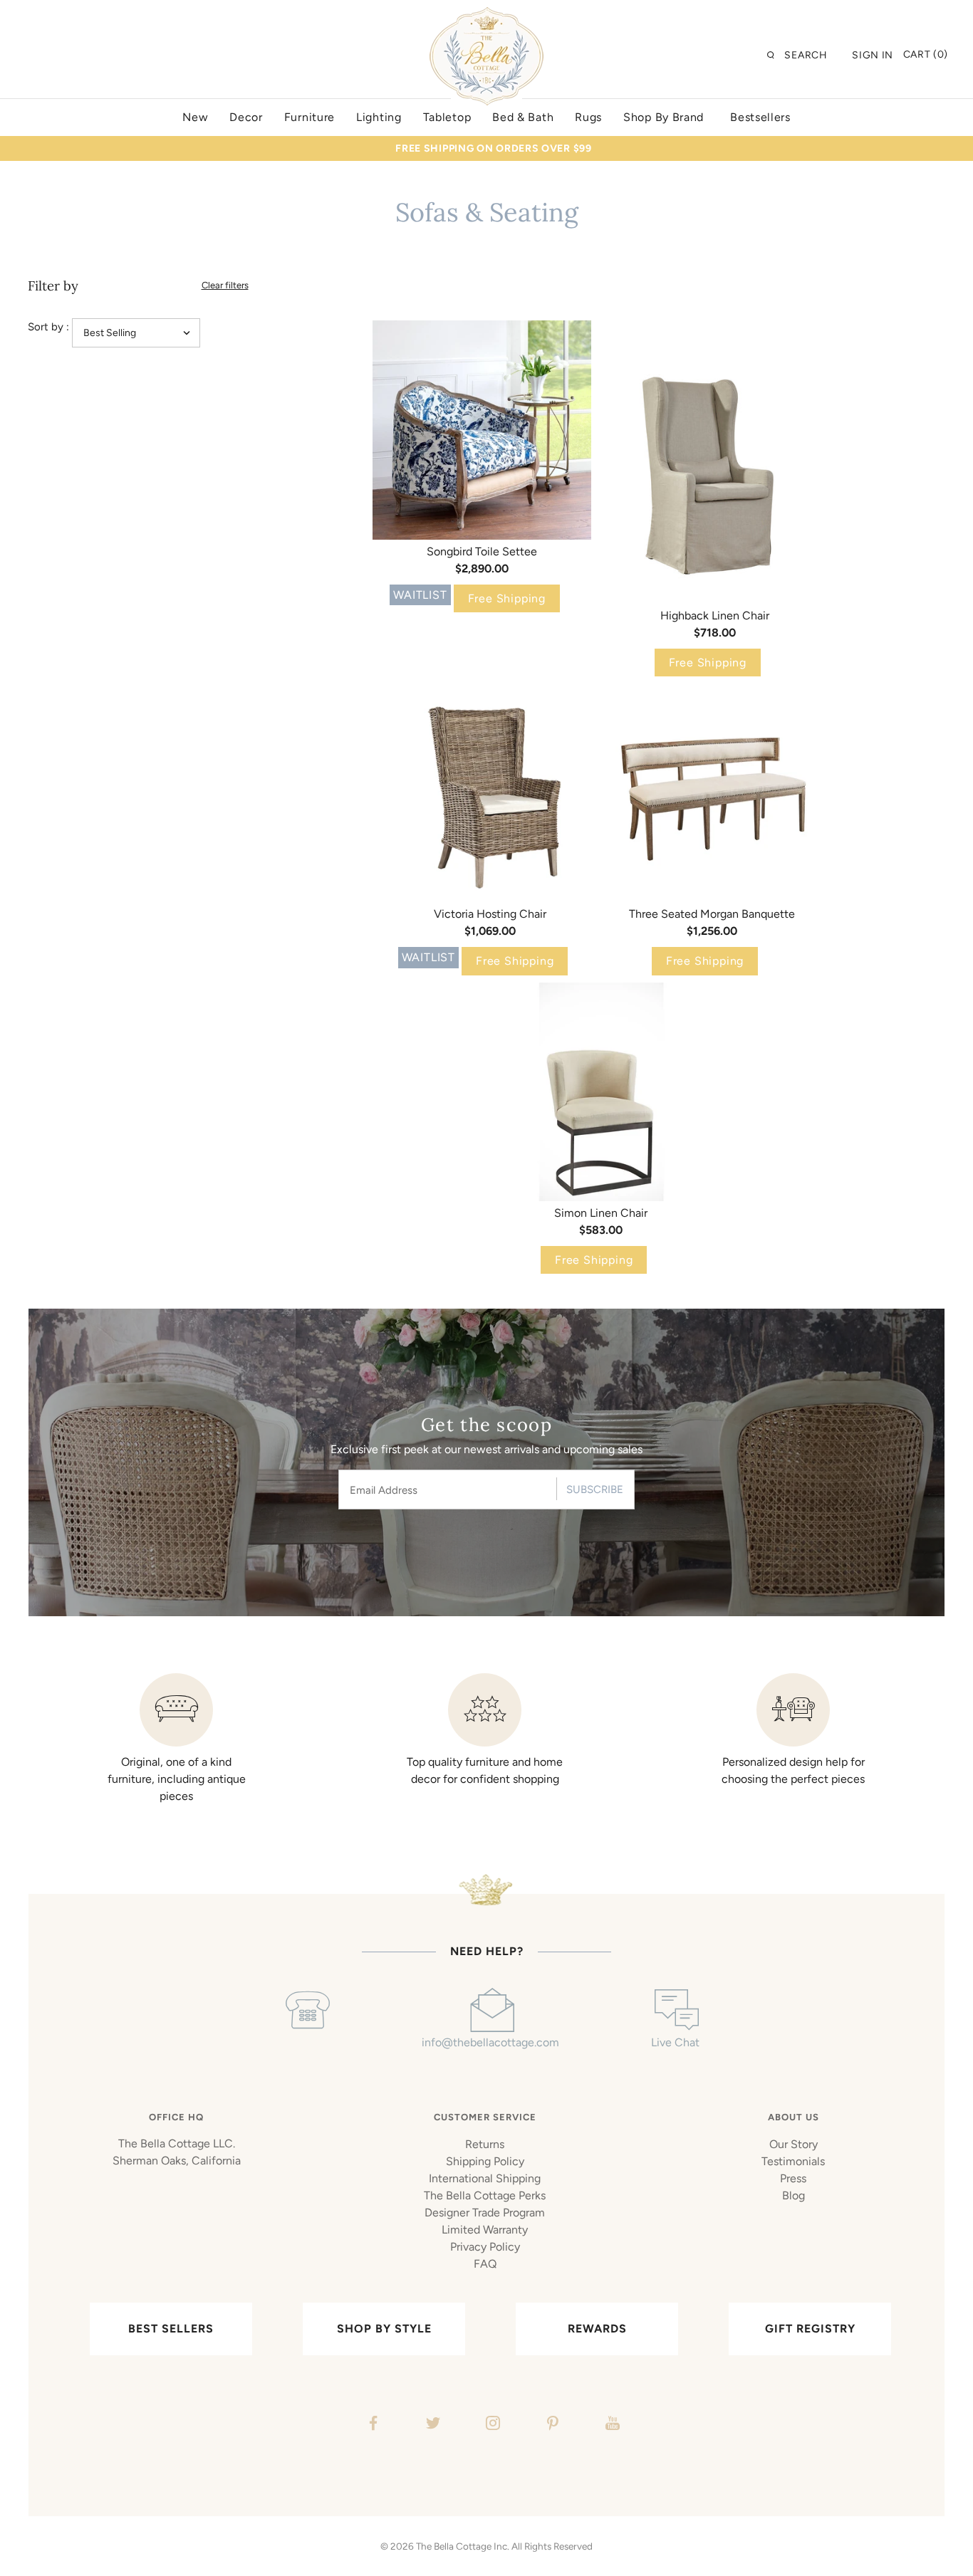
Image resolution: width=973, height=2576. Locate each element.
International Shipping (485, 2178)
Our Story (794, 2144)
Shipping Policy (485, 2161)
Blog (794, 2195)
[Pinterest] (551, 2425)
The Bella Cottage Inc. (463, 2546)
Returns (485, 2144)
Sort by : (48, 327)
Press (793, 2178)
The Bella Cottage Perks (485, 2195)
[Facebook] (371, 2425)
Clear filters (225, 285)
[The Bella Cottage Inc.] (486, 16)
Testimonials (793, 2161)
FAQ (485, 2264)
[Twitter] (431, 2425)
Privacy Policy (485, 2247)
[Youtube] (611, 2425)
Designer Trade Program (485, 2213)
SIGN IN (873, 55)
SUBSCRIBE (595, 1489)
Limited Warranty (485, 2230)
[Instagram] (491, 2425)
